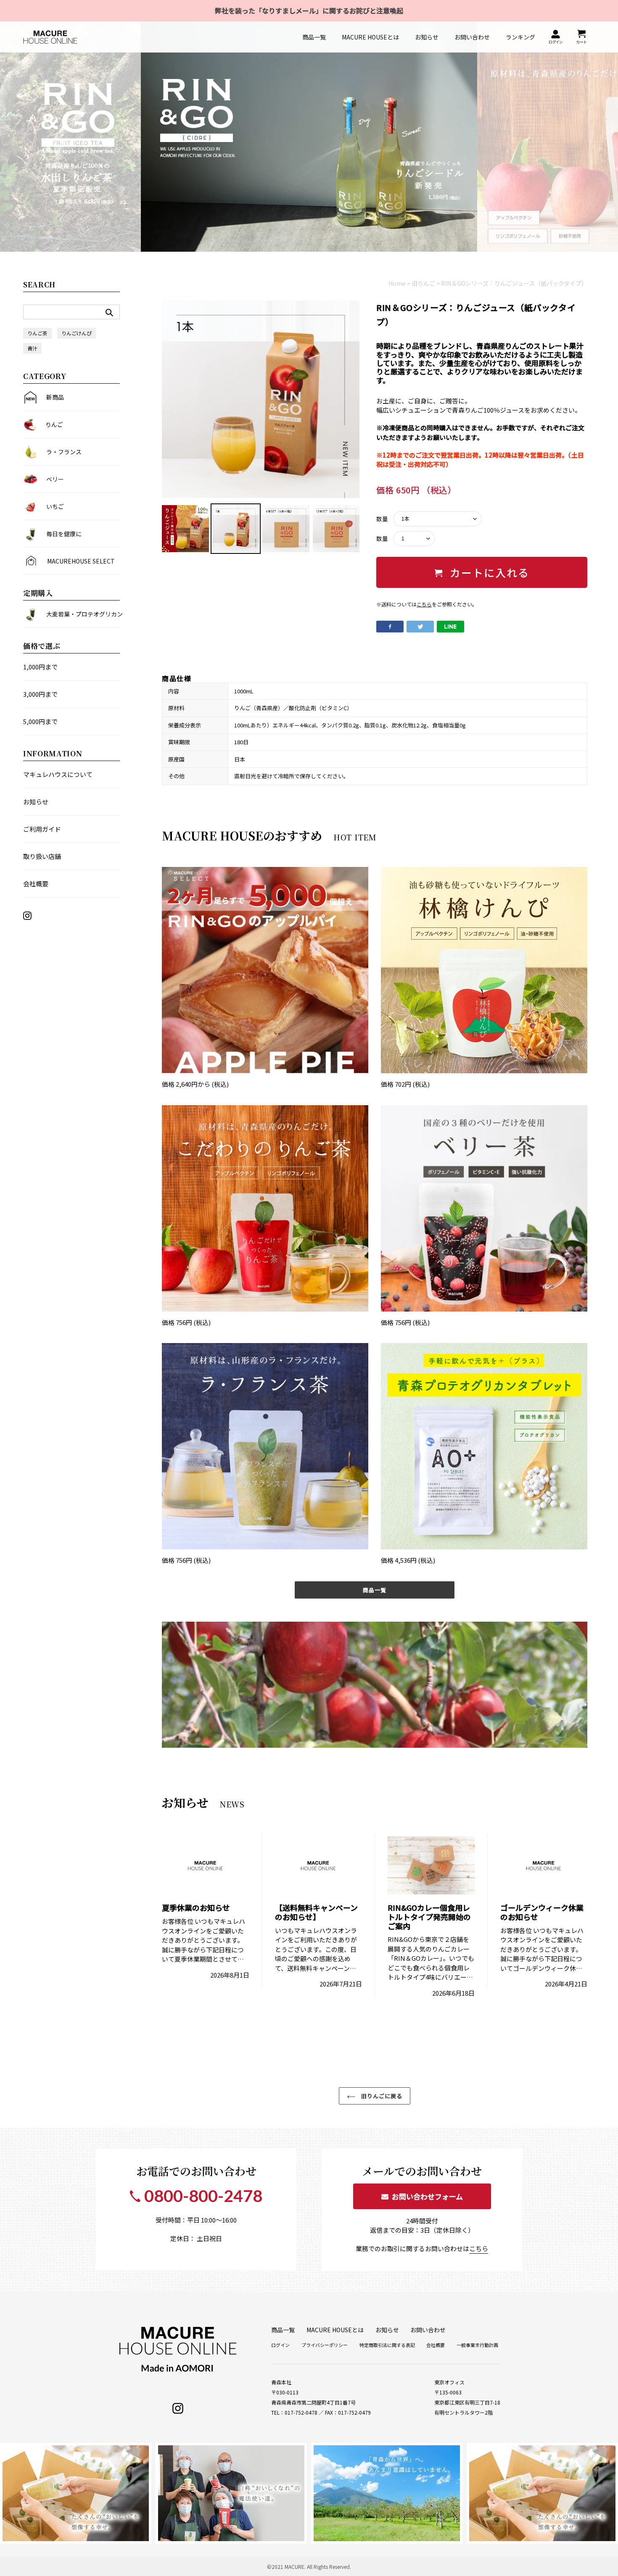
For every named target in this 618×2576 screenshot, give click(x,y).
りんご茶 (37, 333)
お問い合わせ (428, 2330)
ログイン (280, 2345)
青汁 (32, 348)
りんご (54, 424)
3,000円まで (40, 694)
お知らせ (36, 802)
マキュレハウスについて (58, 774)
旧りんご (423, 283)
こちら (424, 604)
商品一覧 (375, 1590)
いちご (55, 506)
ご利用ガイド (42, 829)
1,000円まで (40, 667)
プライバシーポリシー (325, 2345)
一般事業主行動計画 (477, 2345)
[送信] (109, 312)
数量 (382, 519)
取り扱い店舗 (42, 856)
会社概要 (36, 884)
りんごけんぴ (77, 333)
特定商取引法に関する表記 (387, 2345)
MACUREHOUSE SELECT (81, 561)
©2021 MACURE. (286, 2567)
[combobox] (71, 312)
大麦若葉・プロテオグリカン (83, 614)
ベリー (55, 479)
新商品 (55, 397)
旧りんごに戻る (381, 2096)
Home (397, 283)
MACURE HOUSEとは (335, 2330)
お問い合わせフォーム (426, 2196)
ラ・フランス (64, 452)
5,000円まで (40, 721)
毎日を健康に (64, 534)
